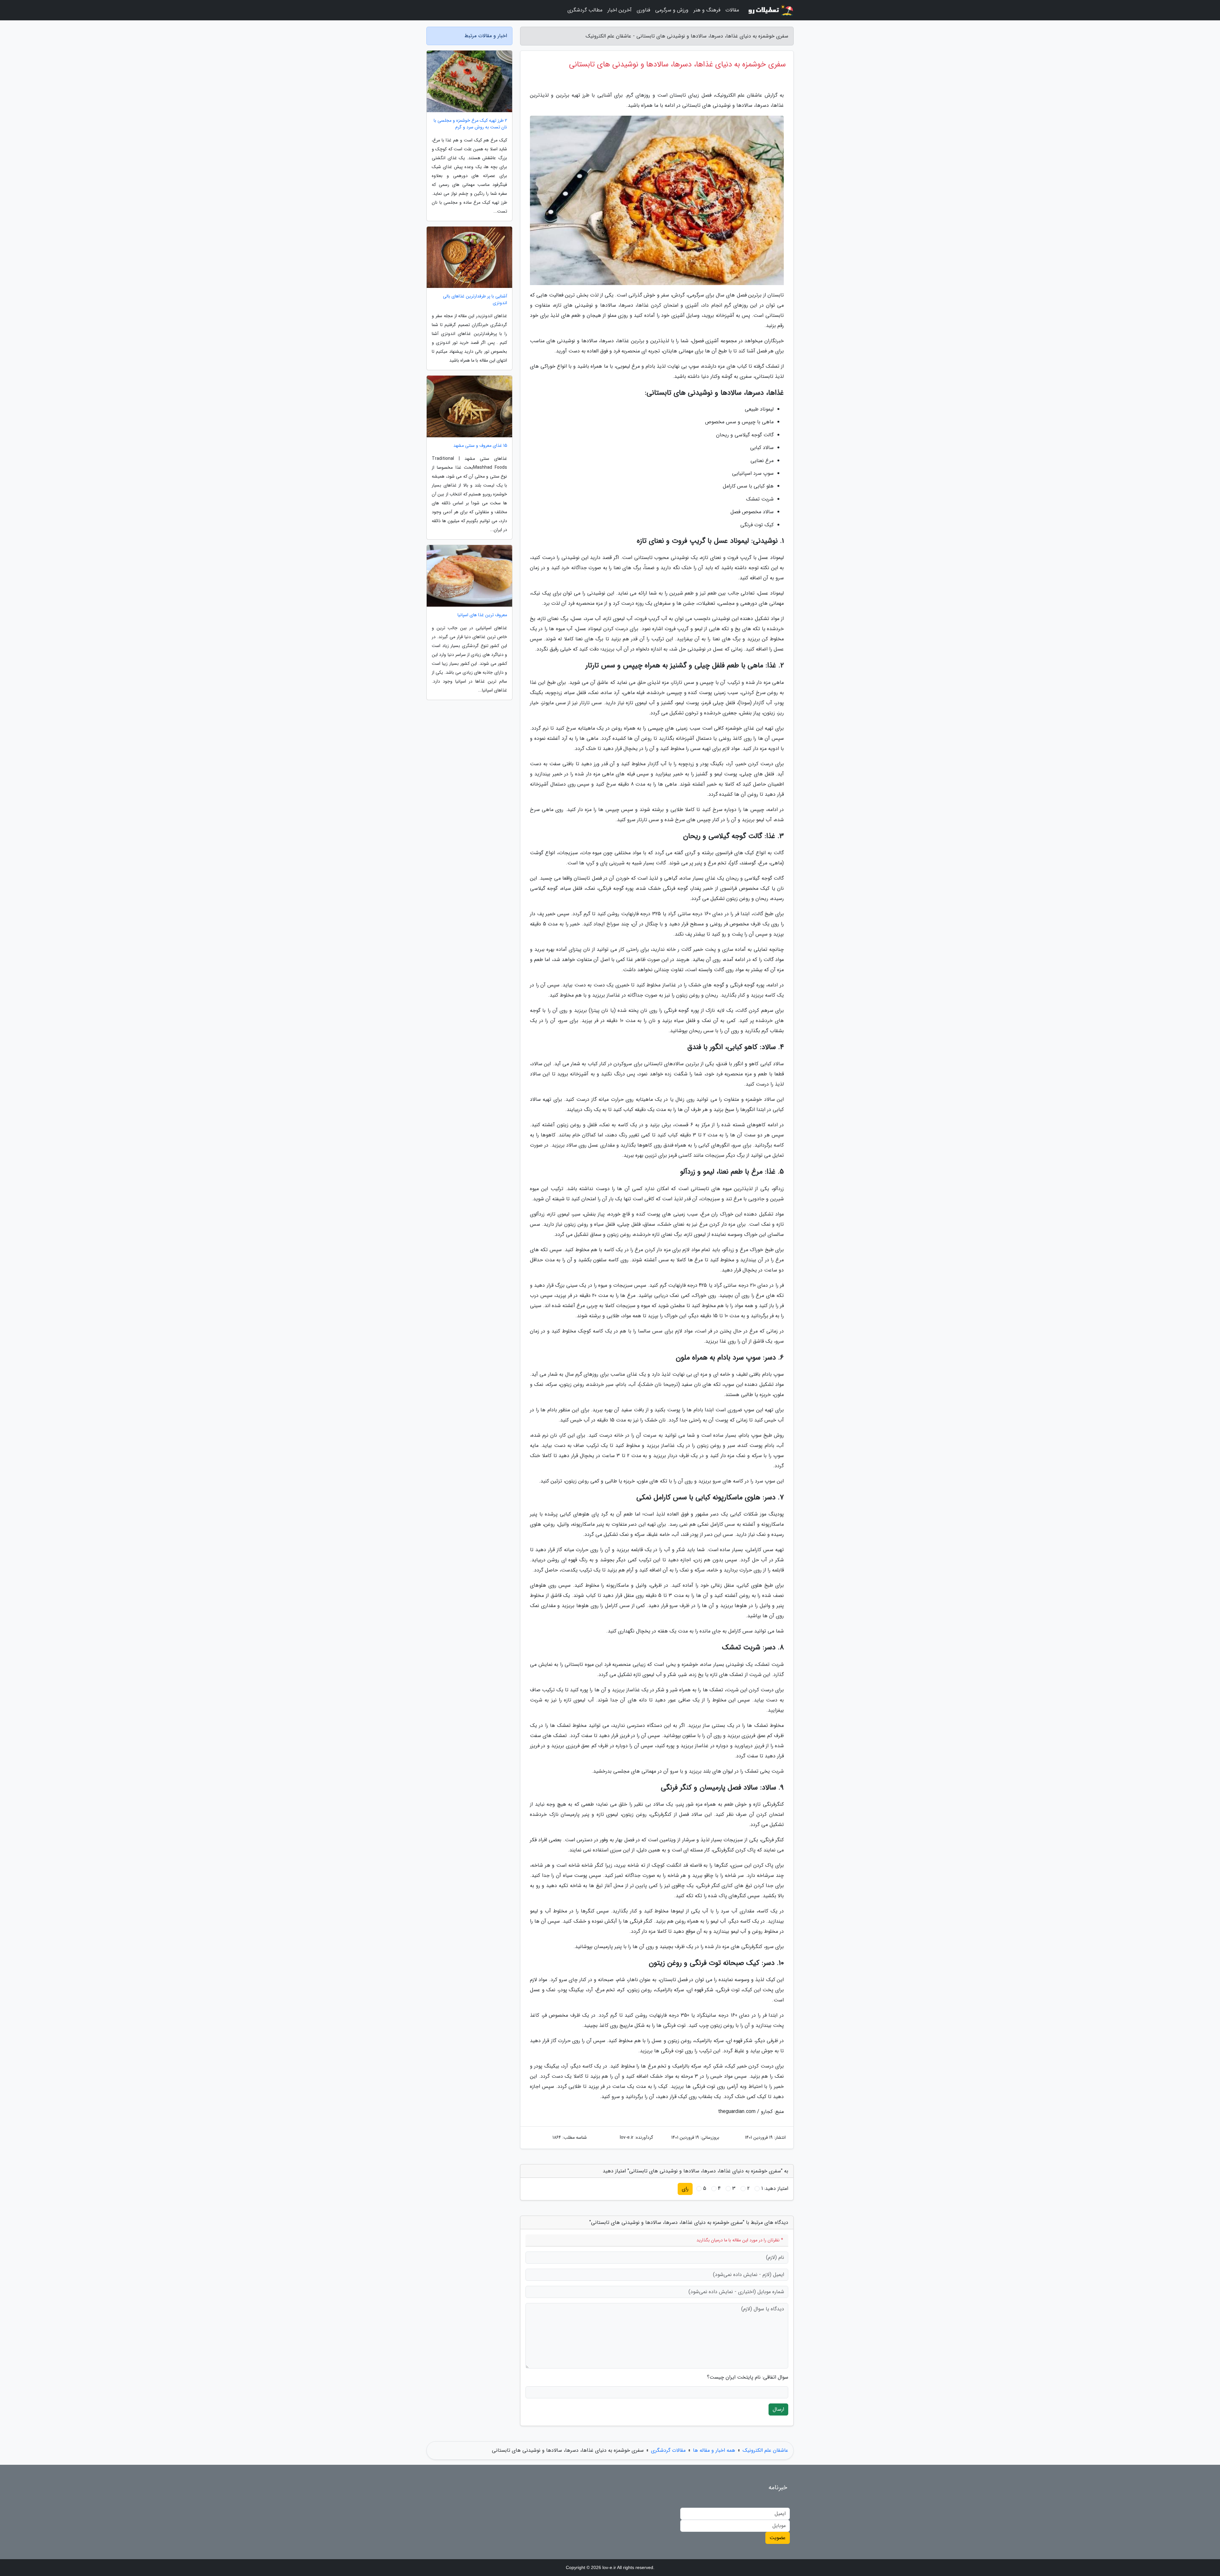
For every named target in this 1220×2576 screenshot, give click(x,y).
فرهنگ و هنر (707, 10)
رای (685, 2189)
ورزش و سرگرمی (672, 10)
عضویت (778, 2538)
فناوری (643, 10)
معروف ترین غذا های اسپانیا (482, 615)
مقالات (732, 10)
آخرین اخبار (620, 10)
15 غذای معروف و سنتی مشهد (480, 446)
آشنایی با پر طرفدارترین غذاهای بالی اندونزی (475, 300)
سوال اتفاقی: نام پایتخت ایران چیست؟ (748, 2377)
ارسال (778, 2409)
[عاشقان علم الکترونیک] (770, 10)
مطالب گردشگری (585, 10)
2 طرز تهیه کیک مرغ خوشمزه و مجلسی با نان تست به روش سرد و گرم (470, 124)
